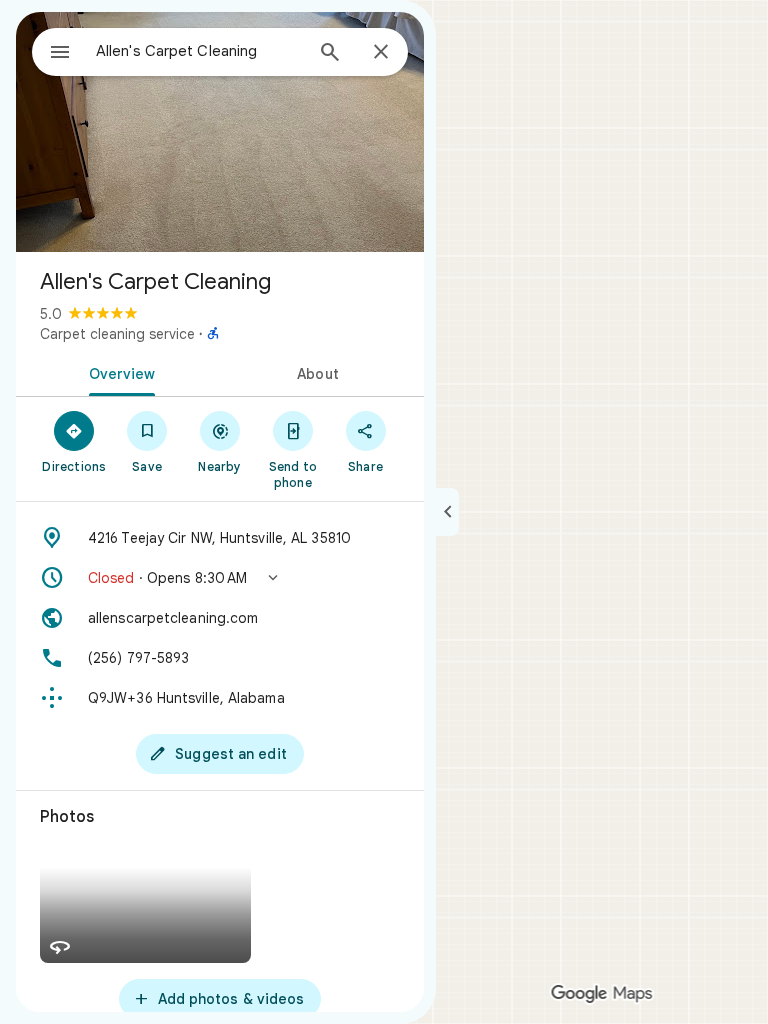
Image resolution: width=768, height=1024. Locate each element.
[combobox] (199, 51)
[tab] (118, 372)
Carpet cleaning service (117, 334)
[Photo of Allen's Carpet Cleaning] (220, 132)
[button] (220, 578)
